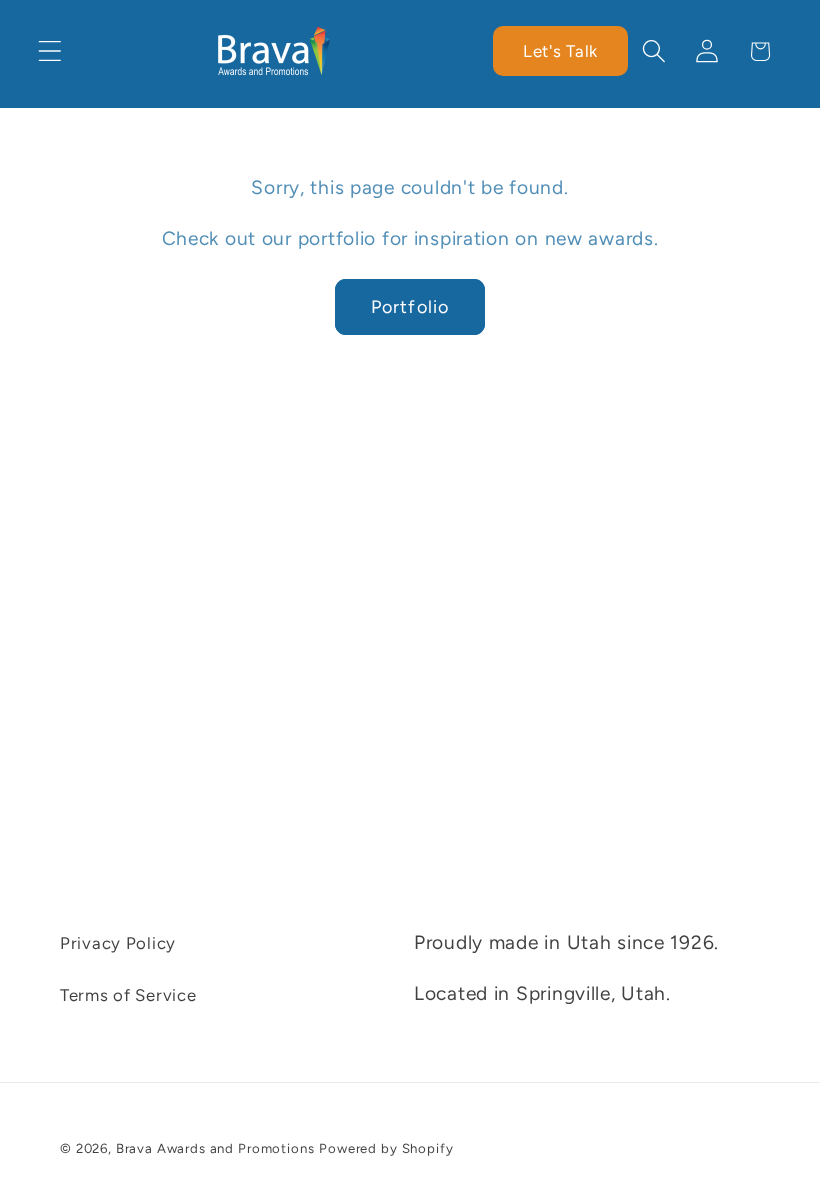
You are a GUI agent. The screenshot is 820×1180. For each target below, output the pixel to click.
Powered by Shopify (386, 1148)
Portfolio (410, 307)
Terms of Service (128, 995)
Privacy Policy (118, 943)
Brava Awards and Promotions (215, 1148)
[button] (50, 51)
